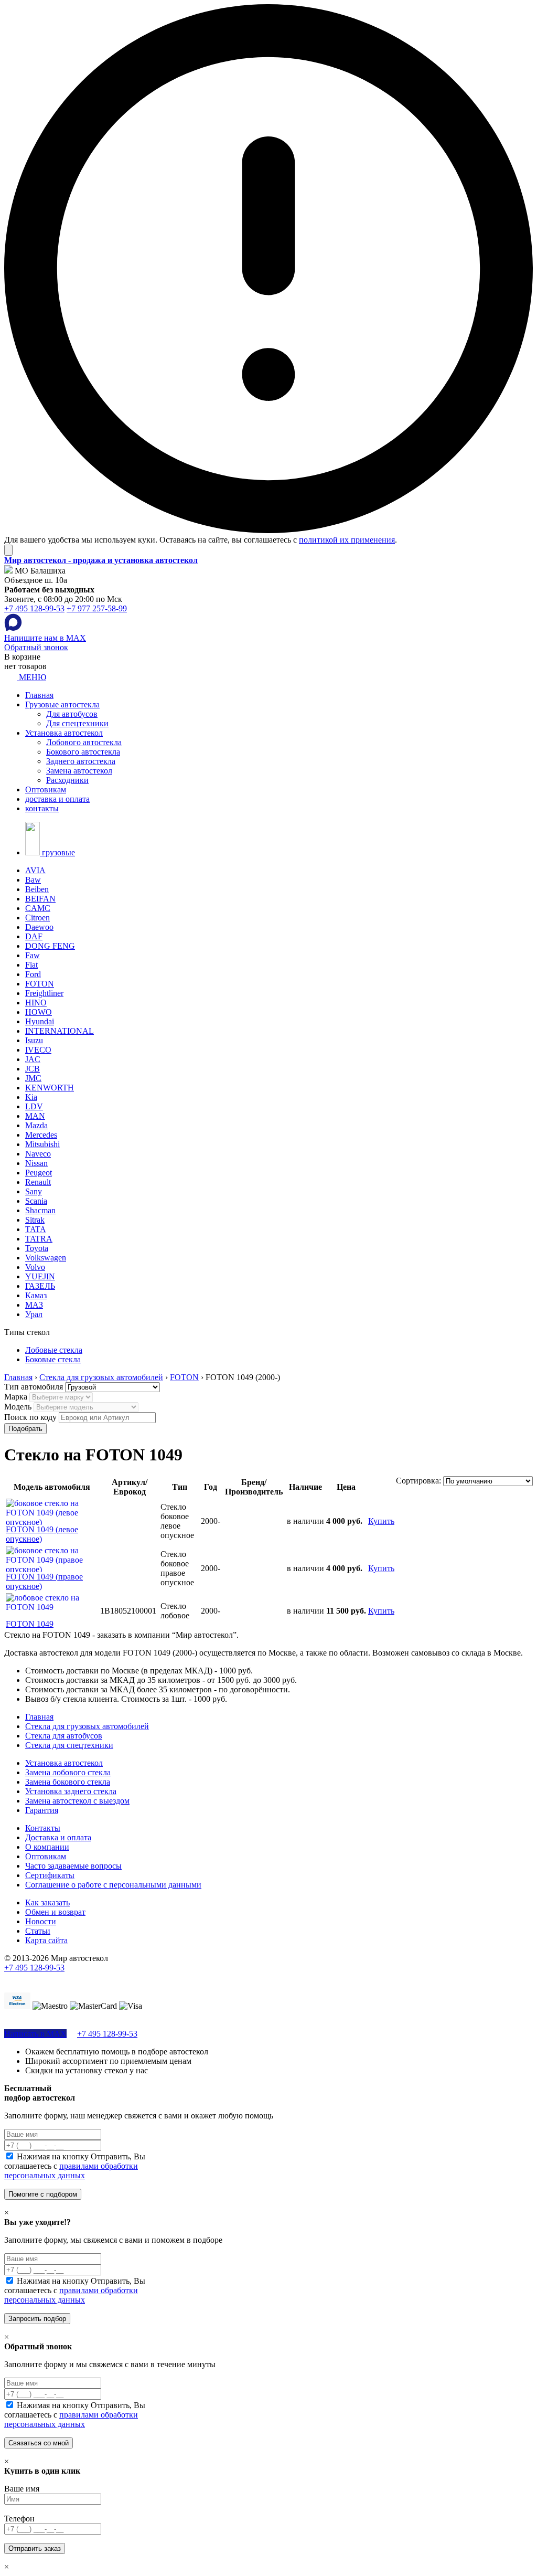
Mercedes (41, 1135)
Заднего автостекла (81, 761)
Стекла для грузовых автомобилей (87, 1726)
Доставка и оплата (58, 1837)
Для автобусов (72, 714)
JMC (33, 1078)
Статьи (38, 1931)
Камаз (36, 1295)
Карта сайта (46, 1940)
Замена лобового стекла (68, 1772)
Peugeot (39, 1173)
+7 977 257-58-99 (97, 608)
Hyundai (40, 1021)
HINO (36, 1003)
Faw (33, 955)
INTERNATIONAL (60, 1031)
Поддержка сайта (35, 1977)
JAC (33, 1059)
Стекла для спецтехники (69, 1745)
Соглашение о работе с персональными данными (113, 1885)
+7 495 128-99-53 (34, 608)
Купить (381, 1521)
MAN (35, 1116)
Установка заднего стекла (71, 1791)
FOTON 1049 (30, 1624)
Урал (34, 1314)
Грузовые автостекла (62, 704)
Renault (38, 1182)
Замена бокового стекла (68, 1782)
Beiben (37, 889)
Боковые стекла (53, 1359)
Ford (33, 974)
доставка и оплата (57, 799)
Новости (41, 1921)
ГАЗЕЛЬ (40, 1286)
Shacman (40, 1210)
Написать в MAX (35, 2034)
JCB (33, 1069)
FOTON (40, 984)
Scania (36, 1201)
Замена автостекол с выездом (77, 1801)
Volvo (35, 1267)
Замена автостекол (79, 771)
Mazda (36, 1125)
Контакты (43, 1828)
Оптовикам (46, 789)
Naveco (38, 1154)
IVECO (38, 1050)
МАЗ (34, 1305)
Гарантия (42, 1810)
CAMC (38, 908)
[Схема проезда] (8, 571)
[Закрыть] (8, 550)
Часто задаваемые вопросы (73, 1866)
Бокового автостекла (83, 752)
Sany (34, 1191)
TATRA (39, 1239)
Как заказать (47, 1902)
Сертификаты (50, 1875)
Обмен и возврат (55, 1912)
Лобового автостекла (84, 742)
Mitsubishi (42, 1144)
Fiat (31, 965)
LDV (34, 1106)
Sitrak (35, 1220)
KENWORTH (50, 1088)
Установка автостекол (64, 733)
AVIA (35, 870)
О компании (47, 1847)
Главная (39, 695)
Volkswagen (46, 1258)
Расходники (67, 780)
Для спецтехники (77, 723)
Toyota (37, 1248)
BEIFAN (40, 899)
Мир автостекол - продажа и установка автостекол (101, 560)
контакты (42, 808)
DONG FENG (50, 946)
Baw (33, 880)
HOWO (39, 1012)
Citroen (37, 918)
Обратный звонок (36, 647)
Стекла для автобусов (64, 1736)
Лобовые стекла (54, 1350)
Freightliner (44, 993)
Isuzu (34, 1040)
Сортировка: (418, 1481)
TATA (36, 1229)
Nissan (36, 1163)
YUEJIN (40, 1276)
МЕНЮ (31, 677)
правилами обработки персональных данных (71, 2171)
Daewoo (39, 927)
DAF (34, 936)
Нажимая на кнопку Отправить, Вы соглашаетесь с (75, 2166)
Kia (31, 1097)
